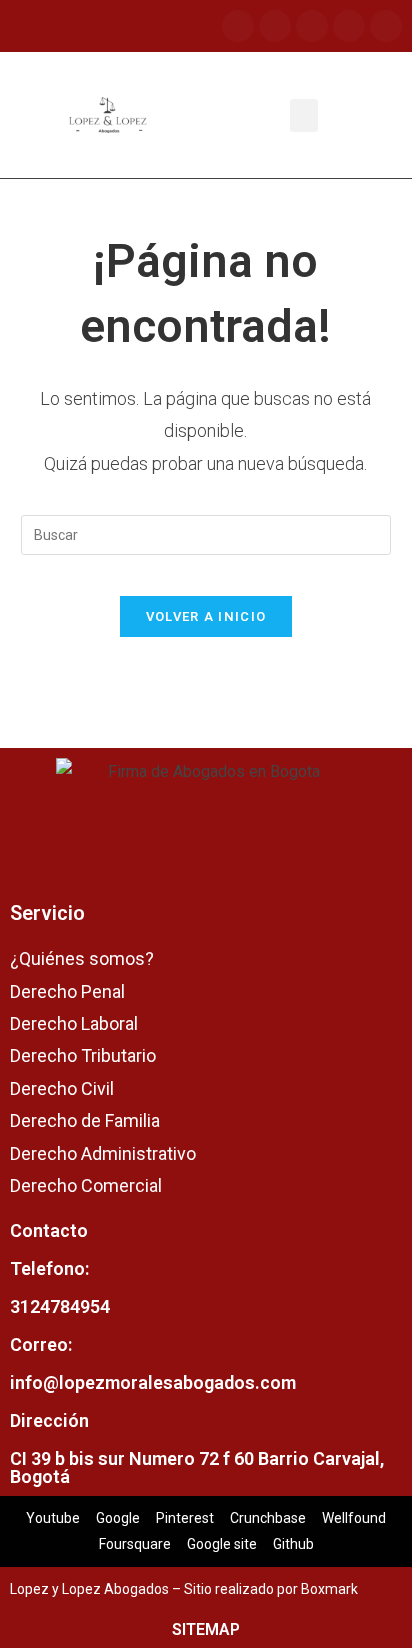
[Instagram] (275, 26)
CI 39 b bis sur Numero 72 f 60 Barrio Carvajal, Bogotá (197, 1467)
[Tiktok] (349, 26)
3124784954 (60, 1306)
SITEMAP (206, 1629)
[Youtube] (312, 26)
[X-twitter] (386, 26)
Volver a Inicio (206, 616)
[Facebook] (238, 26)
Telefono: (49, 1268)
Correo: (41, 1344)
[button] (304, 115)
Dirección (49, 1420)
